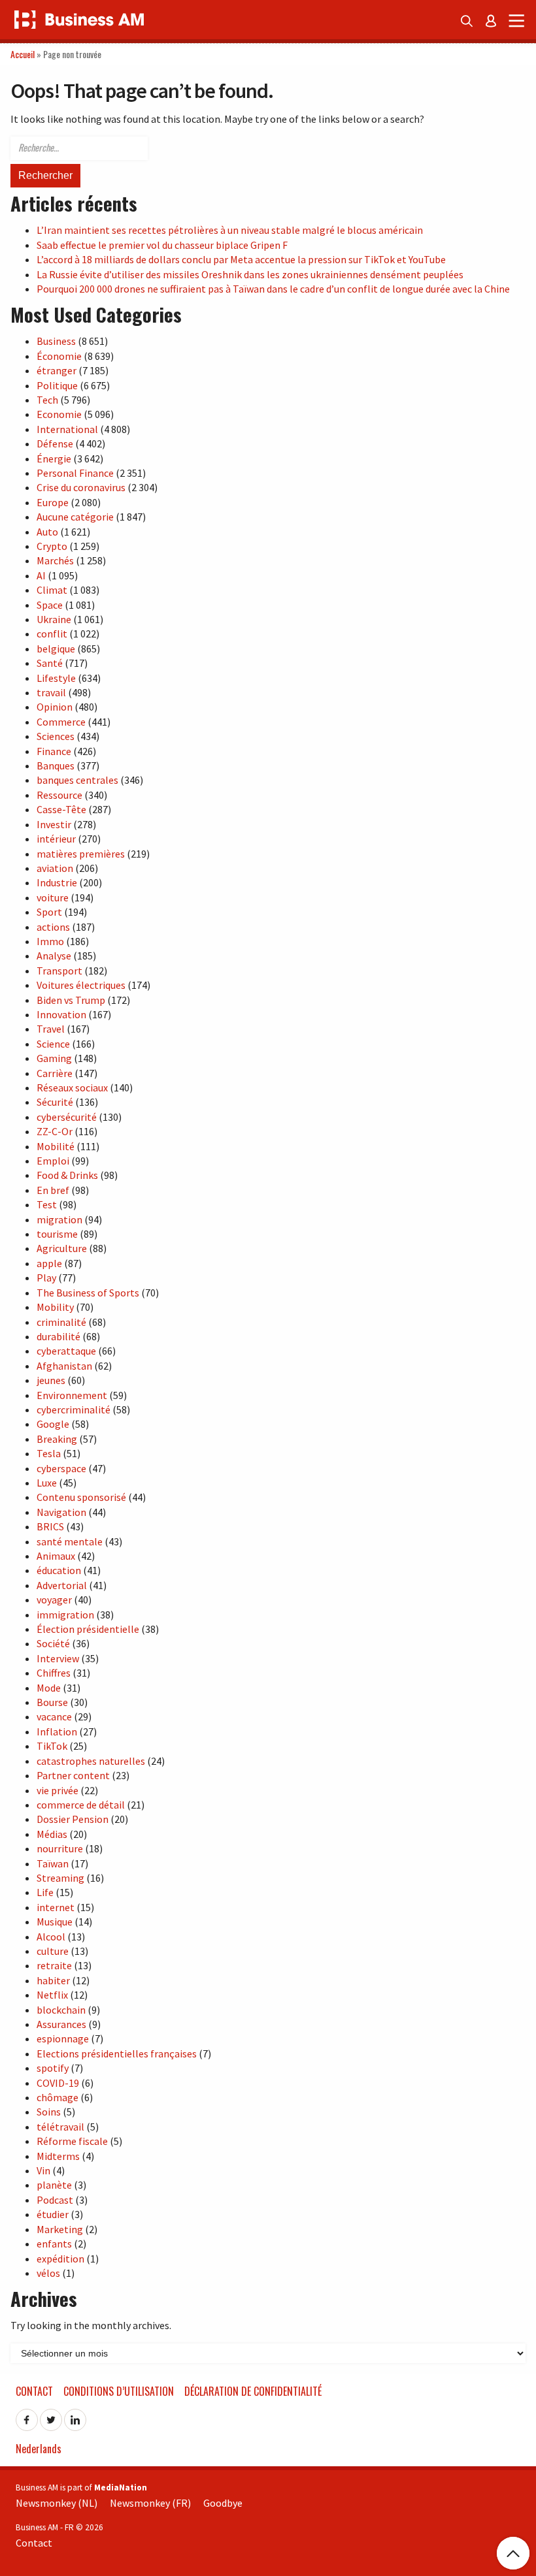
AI (41, 575)
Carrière (55, 1073)
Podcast (55, 2200)
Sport (49, 912)
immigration (65, 1615)
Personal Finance (75, 473)
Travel (51, 1029)
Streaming (60, 1878)
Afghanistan (64, 1366)
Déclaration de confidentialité (253, 2391)
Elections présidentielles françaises (117, 2053)
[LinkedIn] (75, 2416)
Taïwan (53, 1863)
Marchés (55, 560)
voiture (53, 897)
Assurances (61, 2024)
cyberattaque (66, 1351)
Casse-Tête (61, 809)
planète (54, 2185)
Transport (59, 971)
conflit (52, 634)
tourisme (57, 1234)
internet (56, 1907)
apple (49, 1263)
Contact (34, 2391)
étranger (57, 370)
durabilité (59, 1336)
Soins (49, 2112)
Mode (49, 1688)
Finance (54, 751)
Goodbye (223, 2503)
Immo (50, 941)
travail (51, 692)
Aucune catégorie (75, 517)
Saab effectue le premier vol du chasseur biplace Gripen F (162, 245)
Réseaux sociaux (72, 1087)
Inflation (57, 1731)
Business (56, 341)
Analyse (54, 956)
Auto (47, 532)
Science (53, 1044)
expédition (60, 2259)
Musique (55, 1922)
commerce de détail (81, 1805)
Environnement (72, 1395)
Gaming (54, 1058)
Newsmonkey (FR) (150, 2503)
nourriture (60, 1848)
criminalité (61, 1322)
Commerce (61, 722)
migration (59, 1219)
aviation (55, 868)
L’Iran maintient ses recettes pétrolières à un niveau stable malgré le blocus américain (230, 230)
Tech (47, 400)
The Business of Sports (88, 1293)
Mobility (55, 1307)
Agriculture (62, 1248)
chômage (58, 2097)
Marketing (60, 2229)
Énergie (54, 459)
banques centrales (77, 780)
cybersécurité (67, 1117)
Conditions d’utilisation (119, 2391)
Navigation (61, 1512)
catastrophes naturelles (91, 1761)
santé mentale (70, 1541)
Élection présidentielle (88, 1629)
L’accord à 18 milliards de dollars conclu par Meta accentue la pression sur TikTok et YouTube (241, 259)
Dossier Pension (73, 1819)
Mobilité (56, 1146)
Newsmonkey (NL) (57, 2503)
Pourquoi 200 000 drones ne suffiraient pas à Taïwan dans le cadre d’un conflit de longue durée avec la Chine (273, 289)
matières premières (81, 854)
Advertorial (62, 1585)
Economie (59, 414)
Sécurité (55, 1102)
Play (46, 1278)
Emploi (53, 1161)
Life (45, 1892)
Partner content (73, 1775)
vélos (48, 2273)
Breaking (57, 1439)
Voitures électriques (81, 985)
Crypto (52, 546)
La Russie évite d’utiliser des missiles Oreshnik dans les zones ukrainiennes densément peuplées (250, 274)
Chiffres (54, 1673)
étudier (53, 2214)
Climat (52, 590)
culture (53, 1951)
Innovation (61, 1014)
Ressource (59, 795)
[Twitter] (51, 2416)
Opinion (55, 707)
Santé (50, 663)
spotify (53, 2068)
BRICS (50, 1526)
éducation (59, 1570)
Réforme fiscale (72, 2141)
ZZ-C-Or (55, 1131)
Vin (43, 2170)
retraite (54, 1965)
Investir (54, 824)
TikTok (52, 1746)
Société (53, 1643)
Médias (52, 1834)
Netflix (52, 1995)
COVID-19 (58, 2083)
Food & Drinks (67, 1175)
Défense (55, 443)
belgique (56, 649)
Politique (57, 385)
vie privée (58, 1790)
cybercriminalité (74, 1409)
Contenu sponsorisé (81, 1497)
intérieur (56, 839)
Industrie (57, 882)
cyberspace (61, 1468)
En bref (53, 1190)
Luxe (47, 1483)
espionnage (63, 2038)
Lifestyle (56, 678)
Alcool (51, 1937)
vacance (54, 1716)
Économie (59, 356)
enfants (54, 2244)
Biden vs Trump (71, 1000)
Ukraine (54, 619)
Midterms (58, 2156)
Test (47, 1204)
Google (53, 1424)
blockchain (61, 2010)
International (67, 429)
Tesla (49, 1453)
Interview (58, 1658)
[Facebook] (27, 2416)
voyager (54, 1600)
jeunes (51, 1380)
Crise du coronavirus (81, 487)
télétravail (60, 2127)
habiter (53, 1980)
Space (50, 605)
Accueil (23, 54)
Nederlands (39, 2449)
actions (53, 927)
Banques (56, 765)
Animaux (56, 1556)
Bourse (52, 1702)
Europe (53, 502)
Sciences (56, 736)
